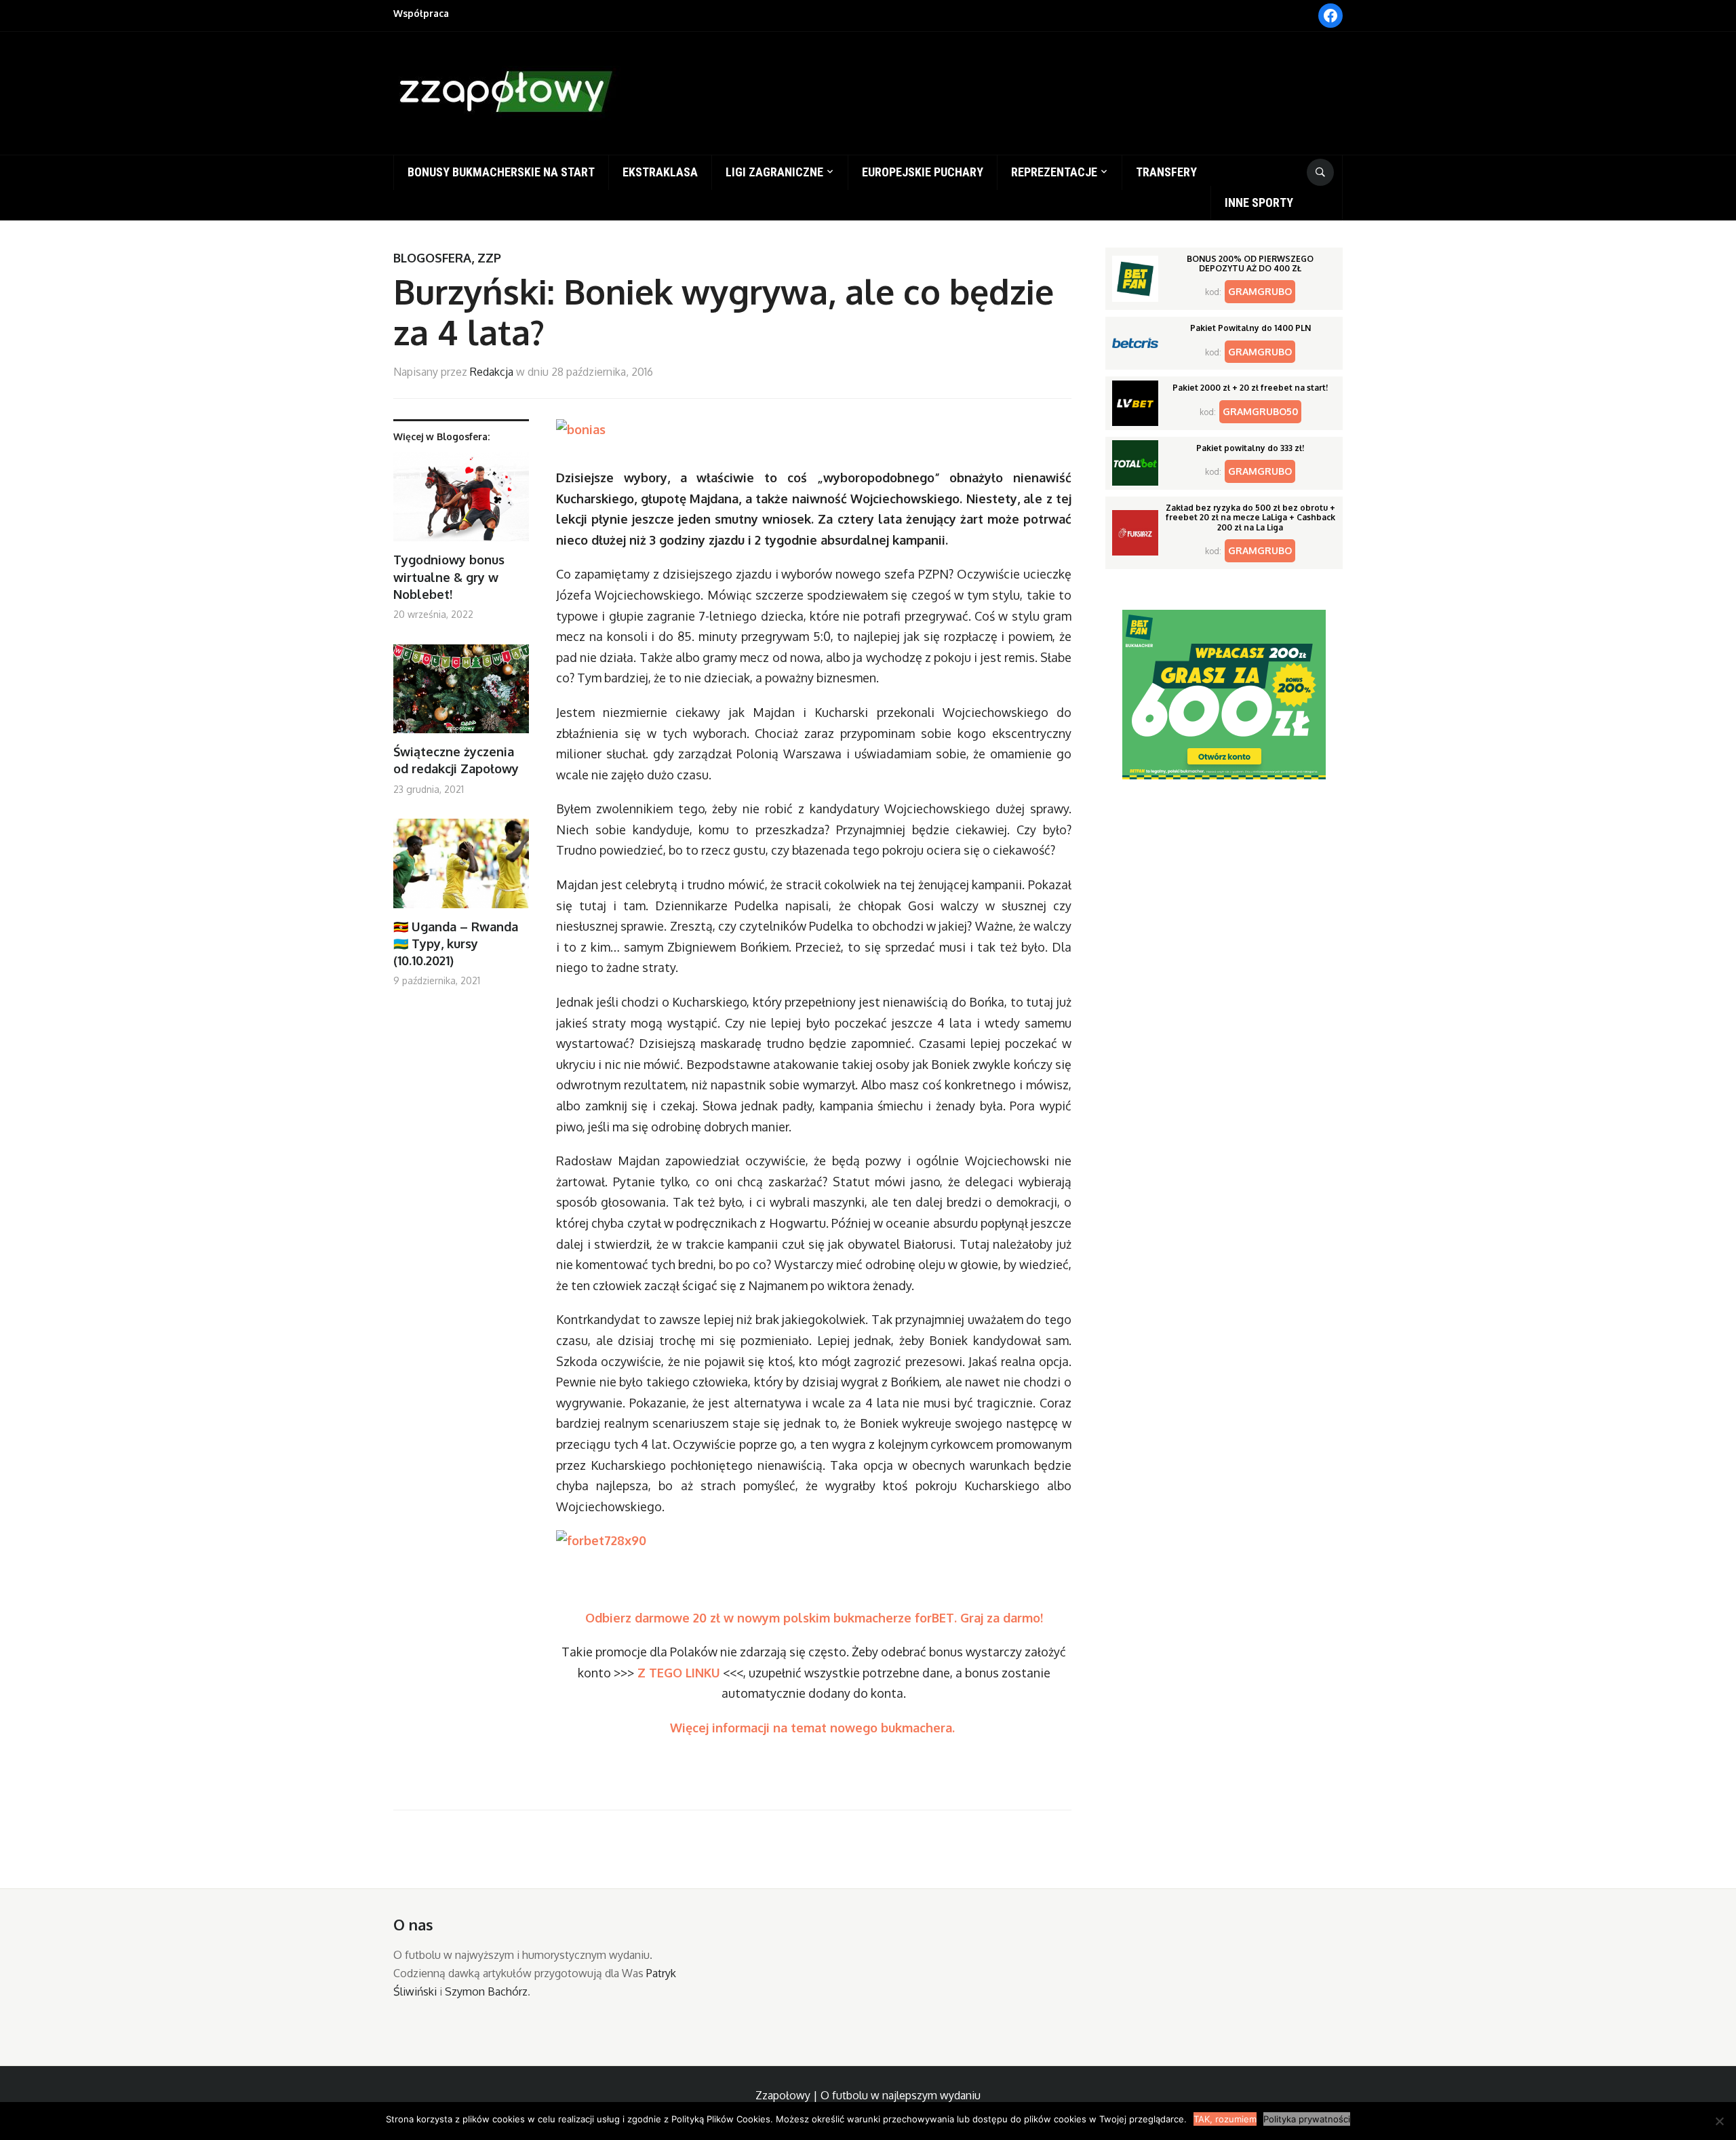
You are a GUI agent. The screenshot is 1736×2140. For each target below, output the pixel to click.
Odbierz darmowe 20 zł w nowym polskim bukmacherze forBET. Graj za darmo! (814, 1618)
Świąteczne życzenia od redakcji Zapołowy (456, 760)
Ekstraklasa (660, 172)
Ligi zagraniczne (774, 172)
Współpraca (421, 13)
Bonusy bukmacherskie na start (501, 172)
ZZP (489, 258)
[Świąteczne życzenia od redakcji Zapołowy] (461, 694)
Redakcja (492, 372)
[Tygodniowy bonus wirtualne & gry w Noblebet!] (461, 502)
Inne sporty (1259, 202)
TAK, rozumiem (1225, 2119)
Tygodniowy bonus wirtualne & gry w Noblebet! (449, 577)
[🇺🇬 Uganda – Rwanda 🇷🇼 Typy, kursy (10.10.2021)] (461, 869)
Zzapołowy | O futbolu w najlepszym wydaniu (868, 2095)
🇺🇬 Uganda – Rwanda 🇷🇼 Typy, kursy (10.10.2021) (456, 943)
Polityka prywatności (1307, 2119)
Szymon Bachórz (486, 1991)
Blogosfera (432, 258)
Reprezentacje (1054, 172)
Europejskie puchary (923, 172)
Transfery (1166, 172)
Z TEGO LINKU (679, 1673)
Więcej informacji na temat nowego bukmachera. (814, 1728)
